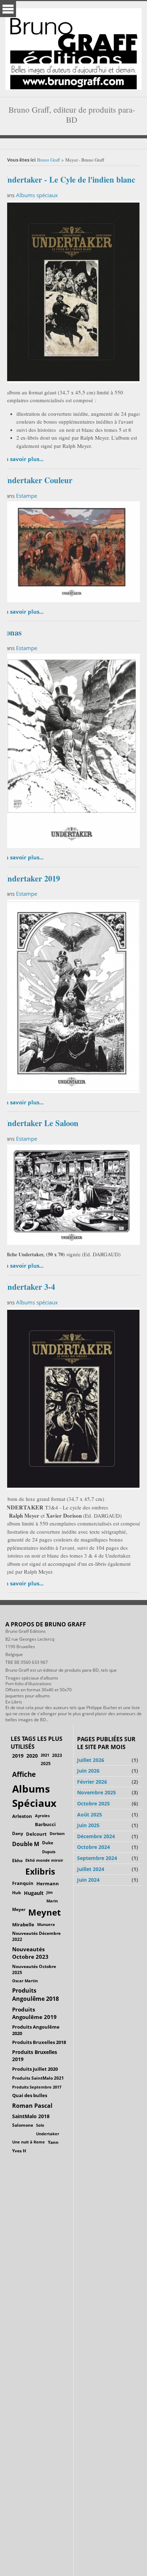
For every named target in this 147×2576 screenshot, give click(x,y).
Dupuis (49, 1852)
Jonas (12, 632)
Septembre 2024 (97, 1858)
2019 (18, 1756)
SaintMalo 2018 (31, 2116)
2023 (57, 1755)
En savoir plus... (23, 459)
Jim (50, 1892)
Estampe (27, 496)
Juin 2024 (88, 1880)
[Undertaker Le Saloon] (72, 1194)
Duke (48, 1843)
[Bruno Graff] (73, 47)
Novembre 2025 (97, 1792)
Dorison (57, 1833)
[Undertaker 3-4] (72, 1398)
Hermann (48, 1884)
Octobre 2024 (93, 1847)
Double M (26, 1844)
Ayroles (42, 1816)
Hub (17, 1893)
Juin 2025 (88, 1825)
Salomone (23, 2125)
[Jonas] (72, 750)
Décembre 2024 (96, 1836)
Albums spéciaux (37, 195)
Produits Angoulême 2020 (36, 2030)
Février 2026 (92, 1782)
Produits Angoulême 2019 (34, 2013)
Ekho (17, 1860)
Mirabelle (23, 1925)
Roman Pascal (32, 2106)
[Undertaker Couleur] (72, 551)
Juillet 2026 (91, 1760)
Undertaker (48, 2134)
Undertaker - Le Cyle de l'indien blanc (69, 180)
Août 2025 (90, 1815)
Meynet (44, 1912)
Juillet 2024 (91, 1869)
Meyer (19, 1909)
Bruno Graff (49, 160)
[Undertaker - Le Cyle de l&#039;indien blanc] (72, 291)
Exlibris (40, 1872)
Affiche (24, 1774)
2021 (45, 1755)
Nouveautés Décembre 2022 (36, 1936)
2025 (46, 1764)
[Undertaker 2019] (72, 995)
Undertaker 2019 (31, 878)
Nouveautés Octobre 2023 (30, 1953)
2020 (32, 1756)
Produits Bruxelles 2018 (39, 2042)
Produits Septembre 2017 (37, 2087)
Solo (40, 2125)
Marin (52, 1901)
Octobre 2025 (93, 1803)
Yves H (19, 2151)
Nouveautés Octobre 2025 (34, 1969)
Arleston (22, 1816)
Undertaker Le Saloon (40, 1123)
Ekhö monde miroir (44, 1860)
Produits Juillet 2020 (35, 2069)
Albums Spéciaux (34, 1796)
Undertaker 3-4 (29, 1287)
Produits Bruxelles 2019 (35, 2056)
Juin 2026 (88, 1771)
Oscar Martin (25, 1981)
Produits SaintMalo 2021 (38, 2078)
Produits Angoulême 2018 (36, 1995)
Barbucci (45, 1824)
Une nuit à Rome (29, 2142)
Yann (53, 2142)
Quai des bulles (30, 2095)
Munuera (46, 1924)
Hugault (34, 1893)
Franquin (23, 1883)
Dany (18, 1833)
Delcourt (36, 1834)
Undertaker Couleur (37, 480)
